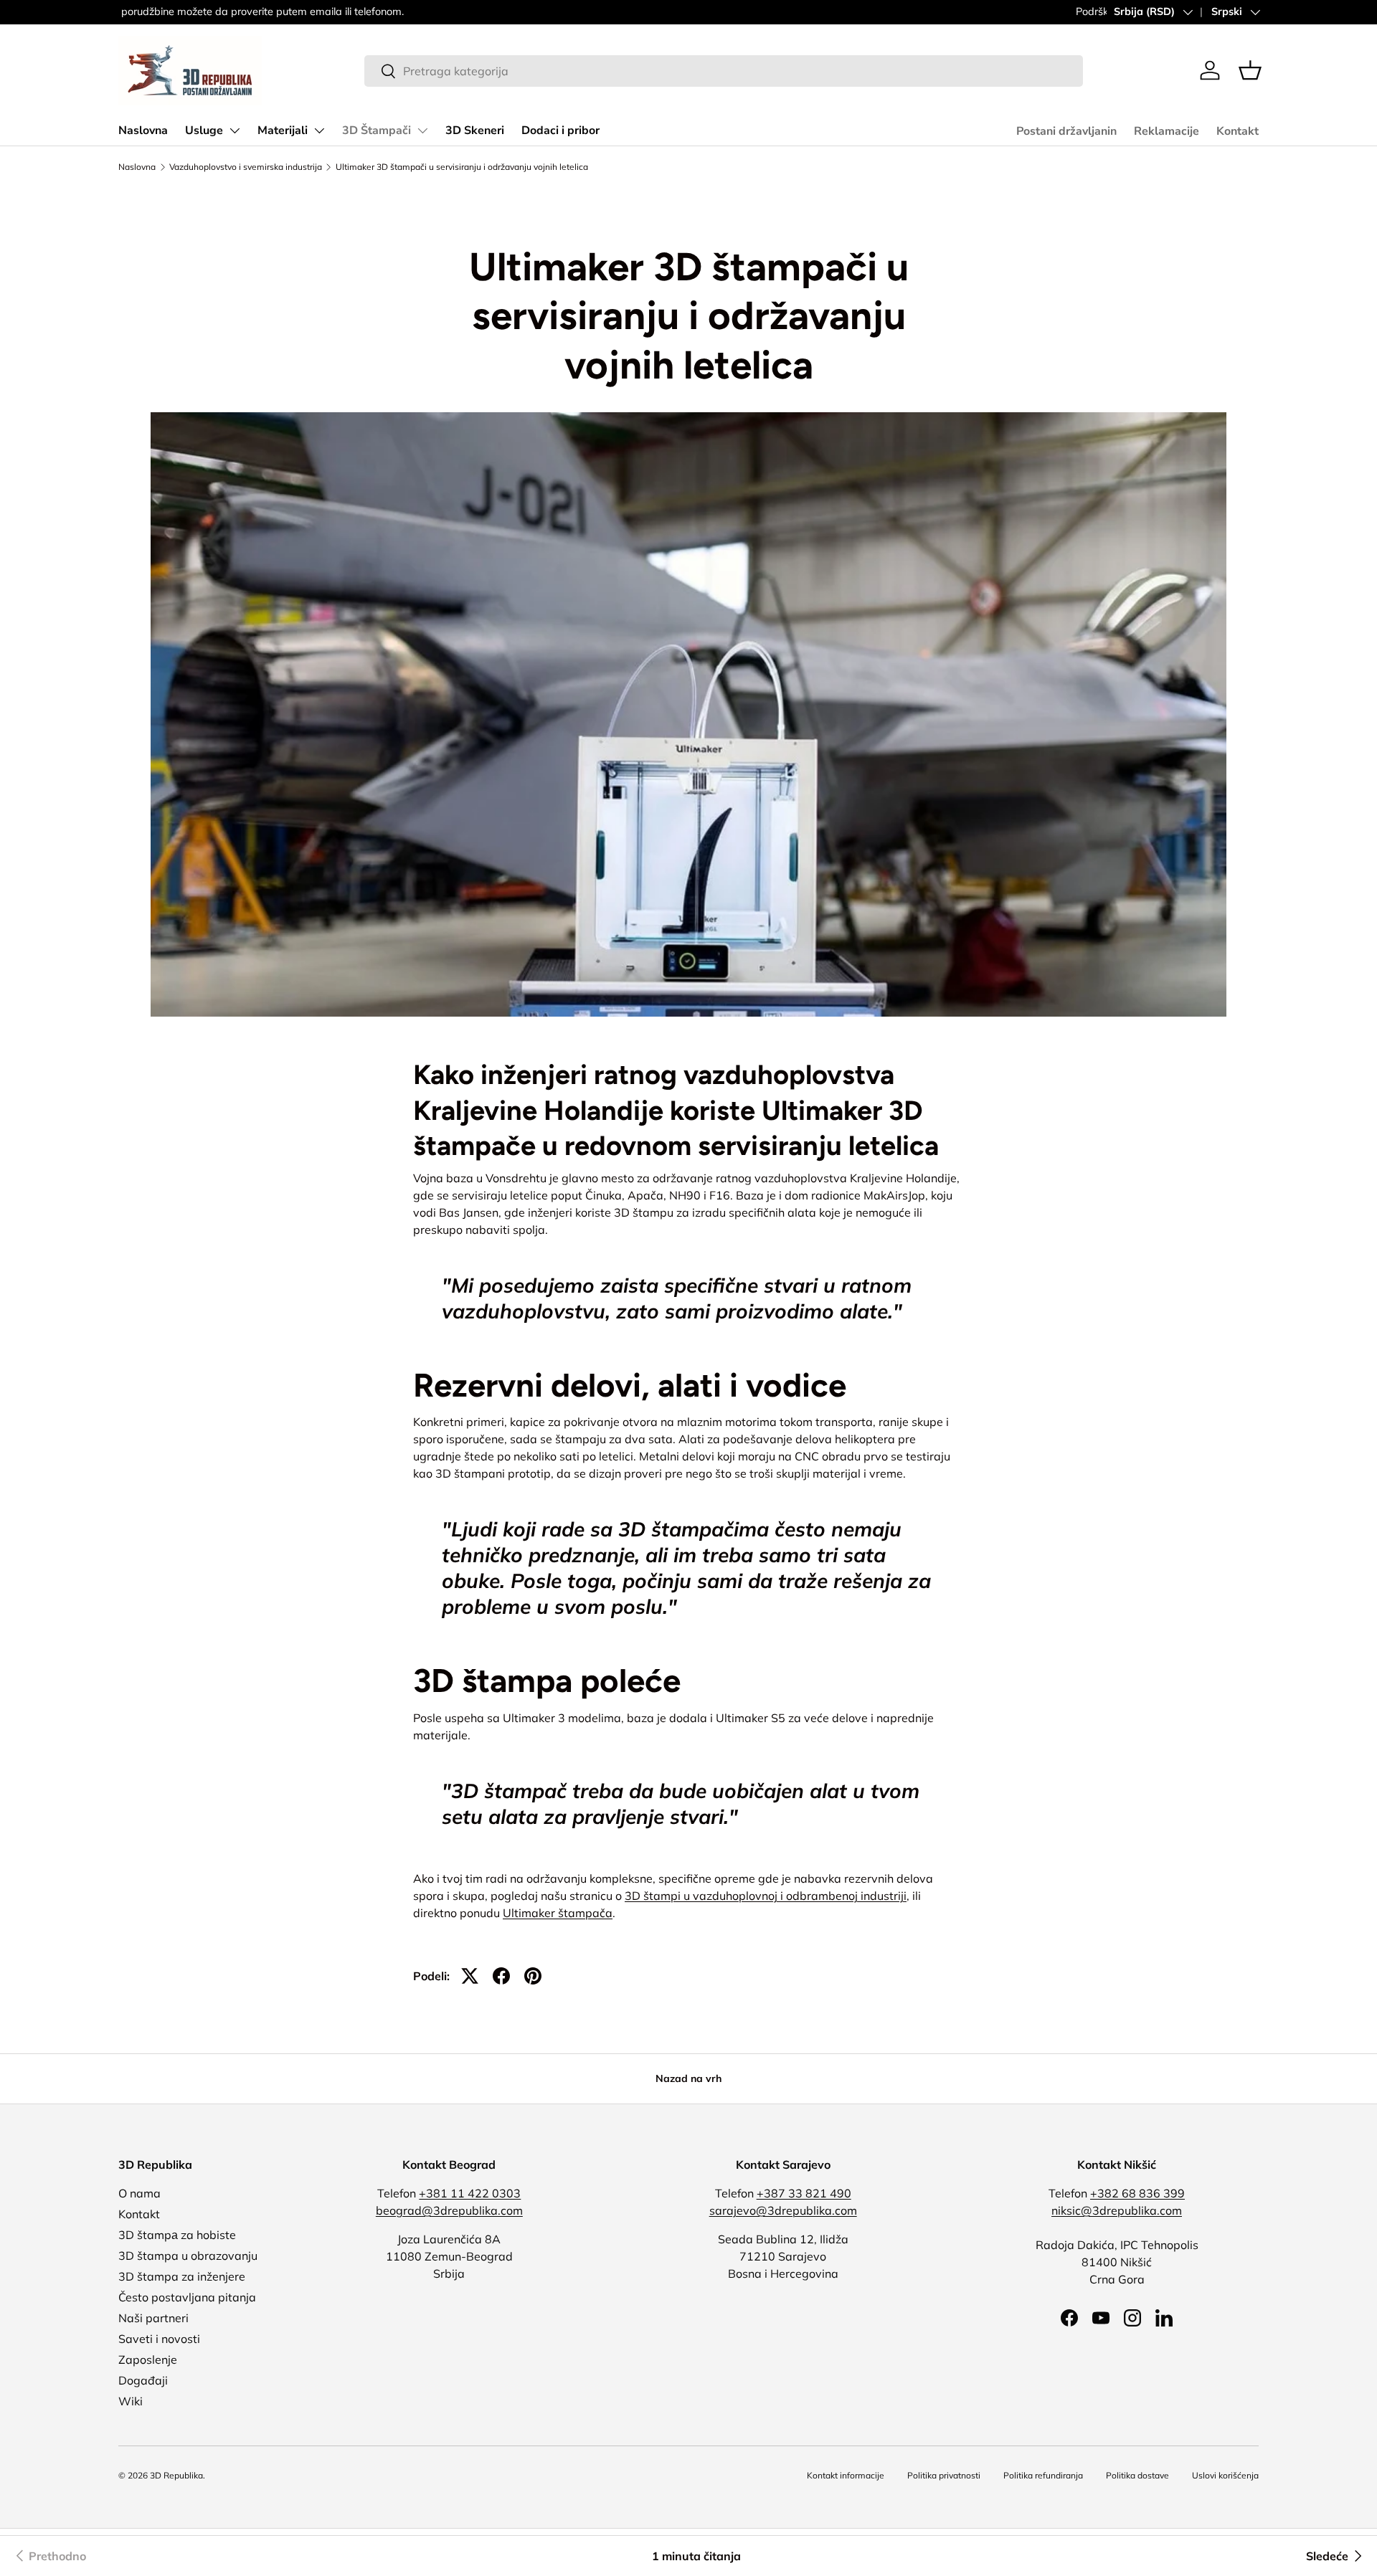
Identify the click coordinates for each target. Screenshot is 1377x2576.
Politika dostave (1137, 2475)
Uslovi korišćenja (1225, 2475)
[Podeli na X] (470, 1976)
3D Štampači (377, 130)
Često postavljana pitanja (187, 2297)
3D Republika (176, 2475)
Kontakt (1238, 131)
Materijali (283, 130)
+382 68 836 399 (1137, 2193)
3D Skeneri (475, 130)
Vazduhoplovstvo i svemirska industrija (246, 167)
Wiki (131, 2401)
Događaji (143, 2380)
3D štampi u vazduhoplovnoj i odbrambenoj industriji (766, 1896)
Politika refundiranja (1043, 2475)
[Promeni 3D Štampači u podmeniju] (422, 130)
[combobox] (723, 71)
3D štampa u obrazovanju (188, 2256)
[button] (1250, 70)
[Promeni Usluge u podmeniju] (235, 130)
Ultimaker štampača (558, 1913)
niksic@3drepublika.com (1117, 2210)
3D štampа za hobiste (177, 2235)
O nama (139, 2193)
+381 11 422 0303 (470, 2193)
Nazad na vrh (688, 2078)
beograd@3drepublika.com (449, 2210)
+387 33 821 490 (804, 2193)
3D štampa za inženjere (182, 2276)
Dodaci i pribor (560, 130)
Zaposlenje (148, 2359)
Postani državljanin (1066, 131)
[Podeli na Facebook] (501, 1976)
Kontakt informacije (846, 2475)
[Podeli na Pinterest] (533, 1976)
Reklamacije (1167, 131)
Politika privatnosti (944, 2475)
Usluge (204, 130)
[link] (49, 2556)
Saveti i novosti (159, 2339)
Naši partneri (153, 2318)
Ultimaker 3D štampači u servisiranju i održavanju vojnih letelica (462, 167)
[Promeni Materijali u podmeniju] (319, 130)
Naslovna (143, 130)
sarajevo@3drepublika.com (783, 2210)
